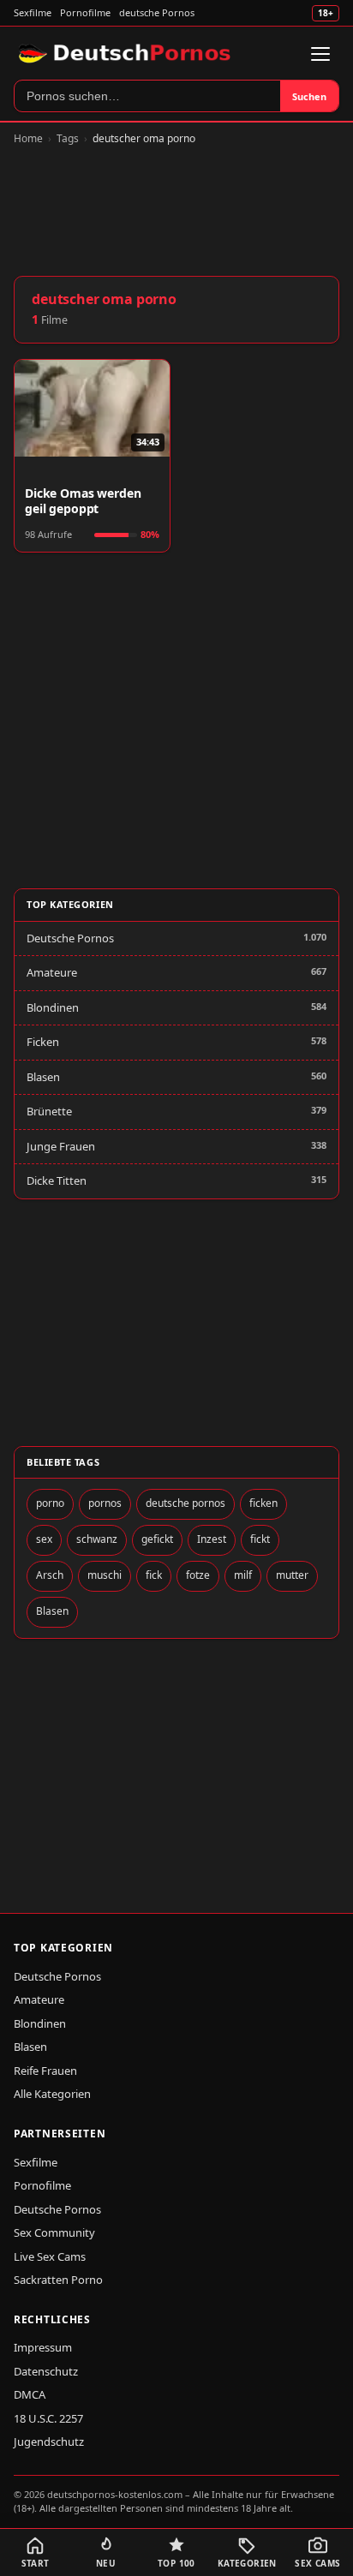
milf (243, 1575)
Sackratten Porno (58, 2280)
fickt (260, 1539)
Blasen (43, 1077)
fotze (198, 1575)
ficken (263, 1503)
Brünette (49, 1111)
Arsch (50, 1575)
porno (50, 1503)
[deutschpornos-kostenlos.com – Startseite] (126, 54)
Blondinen (53, 1007)
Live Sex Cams (50, 2256)
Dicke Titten (57, 1180)
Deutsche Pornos (70, 938)
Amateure (52, 972)
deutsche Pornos (157, 12)
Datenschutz (46, 2371)
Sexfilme (33, 12)
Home (28, 138)
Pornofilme (85, 12)
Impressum (43, 2347)
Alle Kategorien (52, 2094)
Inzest (212, 1539)
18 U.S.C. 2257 (48, 2418)
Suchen (309, 96)
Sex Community (54, 2232)
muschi (105, 1575)
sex (44, 1539)
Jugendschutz (49, 2442)
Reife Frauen (45, 2071)
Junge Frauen (61, 1146)
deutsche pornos (185, 1503)
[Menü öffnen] (320, 54)
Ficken (43, 1042)
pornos (105, 1503)
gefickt (157, 1539)
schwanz (97, 1539)
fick (154, 1575)
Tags (68, 138)
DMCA (30, 2394)
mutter (292, 1575)
